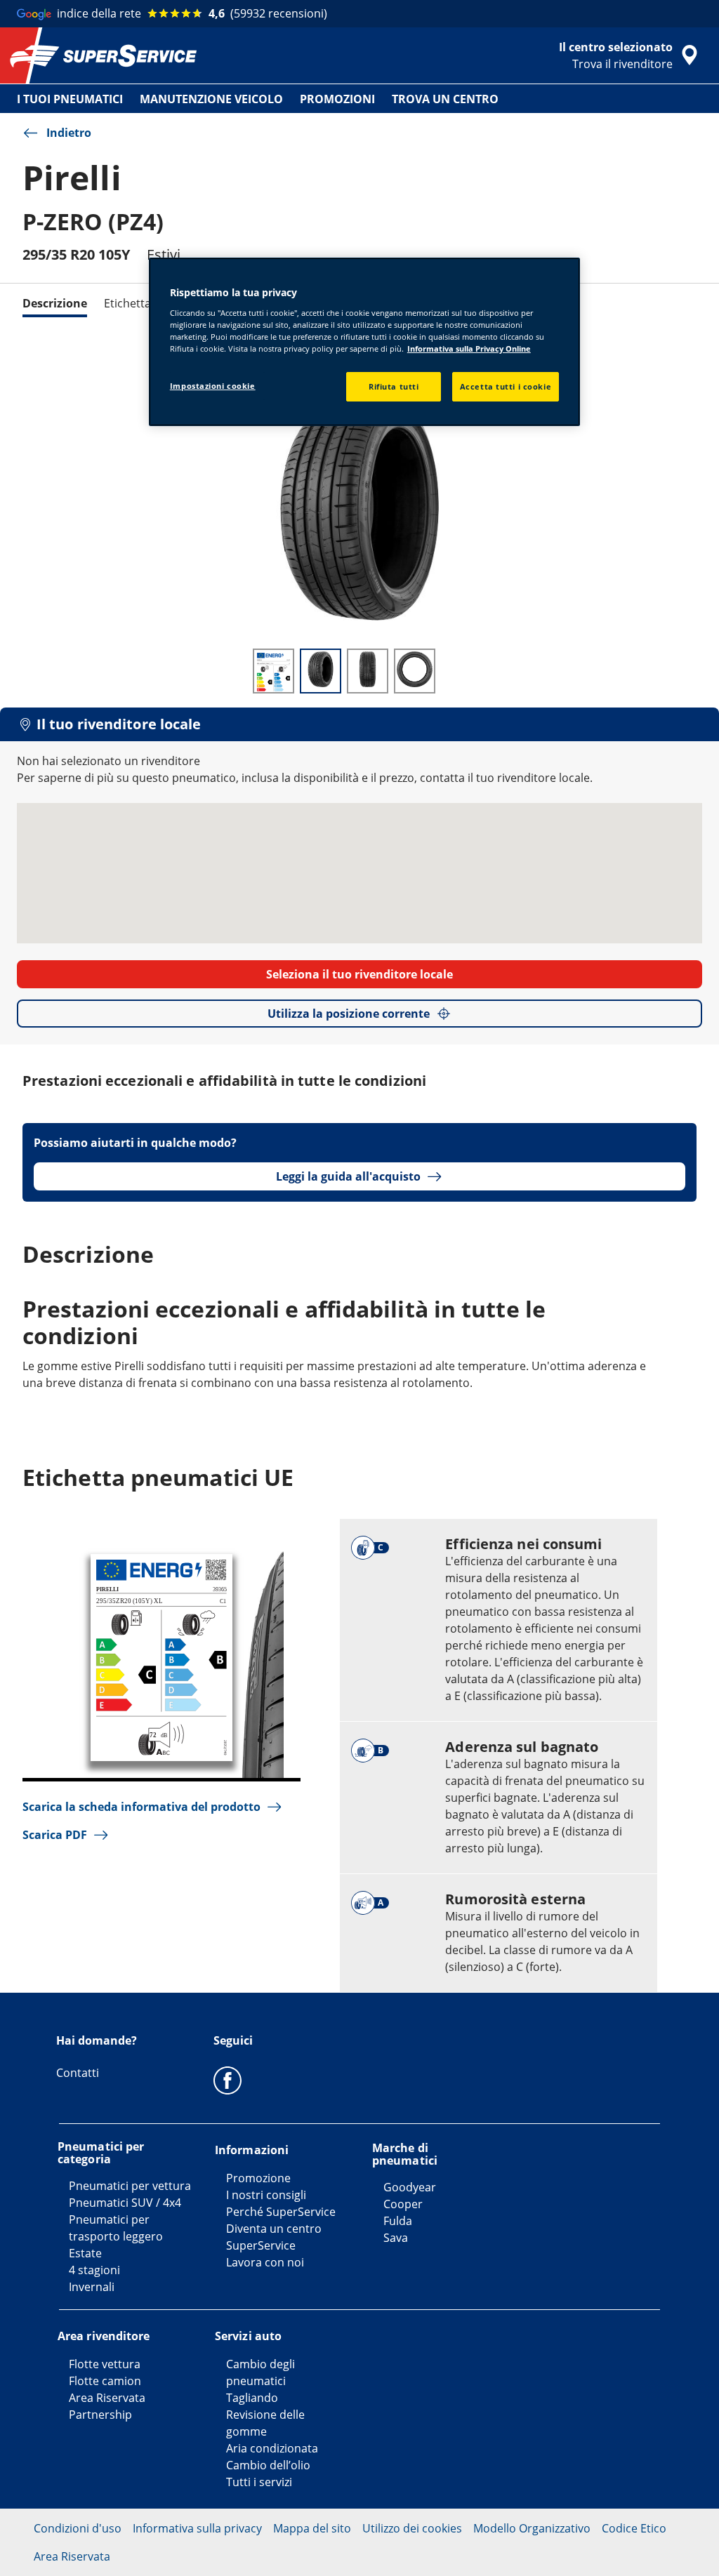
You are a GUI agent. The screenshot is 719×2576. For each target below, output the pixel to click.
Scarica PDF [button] (55, 1835)
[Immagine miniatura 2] (321, 671)
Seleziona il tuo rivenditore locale (359, 974)
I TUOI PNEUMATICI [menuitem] (70, 99)
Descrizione (55, 303)
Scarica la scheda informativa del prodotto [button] (141, 1807)
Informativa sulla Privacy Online (469, 348)
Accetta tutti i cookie (506, 386)
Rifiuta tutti (394, 386)
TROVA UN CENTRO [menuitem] (445, 99)
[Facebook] (227, 2080)
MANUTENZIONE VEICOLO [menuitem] (211, 99)
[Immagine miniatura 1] (273, 671)
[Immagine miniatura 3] (368, 671)
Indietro (69, 133)
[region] (364, 342)
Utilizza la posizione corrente (349, 1014)
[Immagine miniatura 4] (415, 671)
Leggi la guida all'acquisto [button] (348, 1176)
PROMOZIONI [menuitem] (337, 99)
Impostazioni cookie (213, 386)
